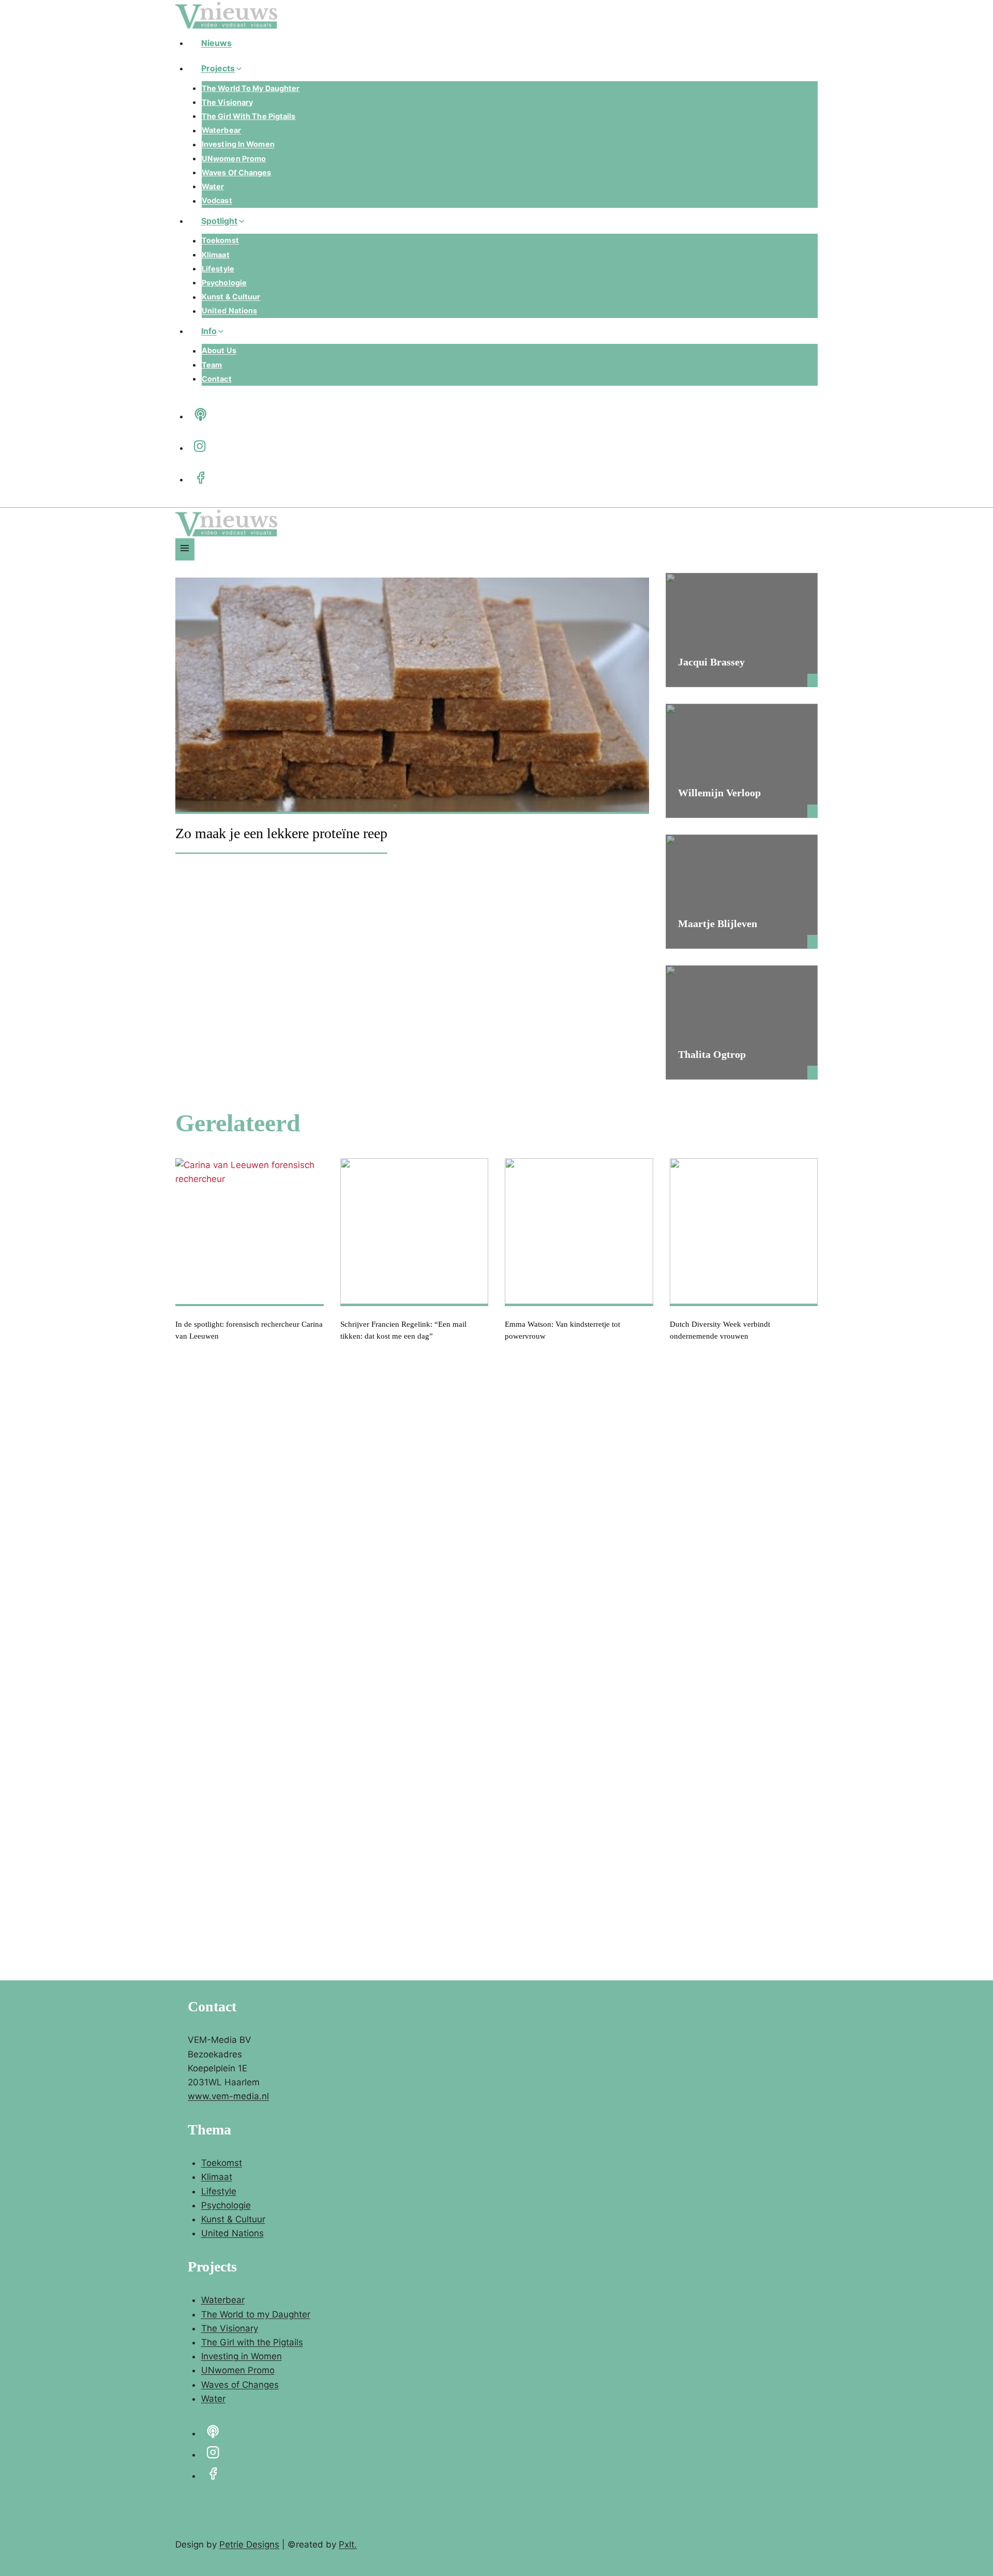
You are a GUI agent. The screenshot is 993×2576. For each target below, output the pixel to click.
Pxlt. (348, 2544)
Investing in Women (238, 145)
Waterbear (221, 131)
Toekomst (220, 241)
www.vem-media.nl (228, 2096)
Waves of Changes (237, 172)
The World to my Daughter (251, 88)
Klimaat (216, 255)
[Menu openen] (185, 549)
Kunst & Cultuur (231, 297)
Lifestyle (218, 269)
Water (213, 186)
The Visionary (227, 102)
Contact (217, 379)
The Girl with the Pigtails (249, 116)
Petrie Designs (249, 2544)
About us (219, 351)
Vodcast (217, 201)
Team (212, 365)
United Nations (229, 311)
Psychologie (224, 283)
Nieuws (217, 43)
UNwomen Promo (234, 158)
